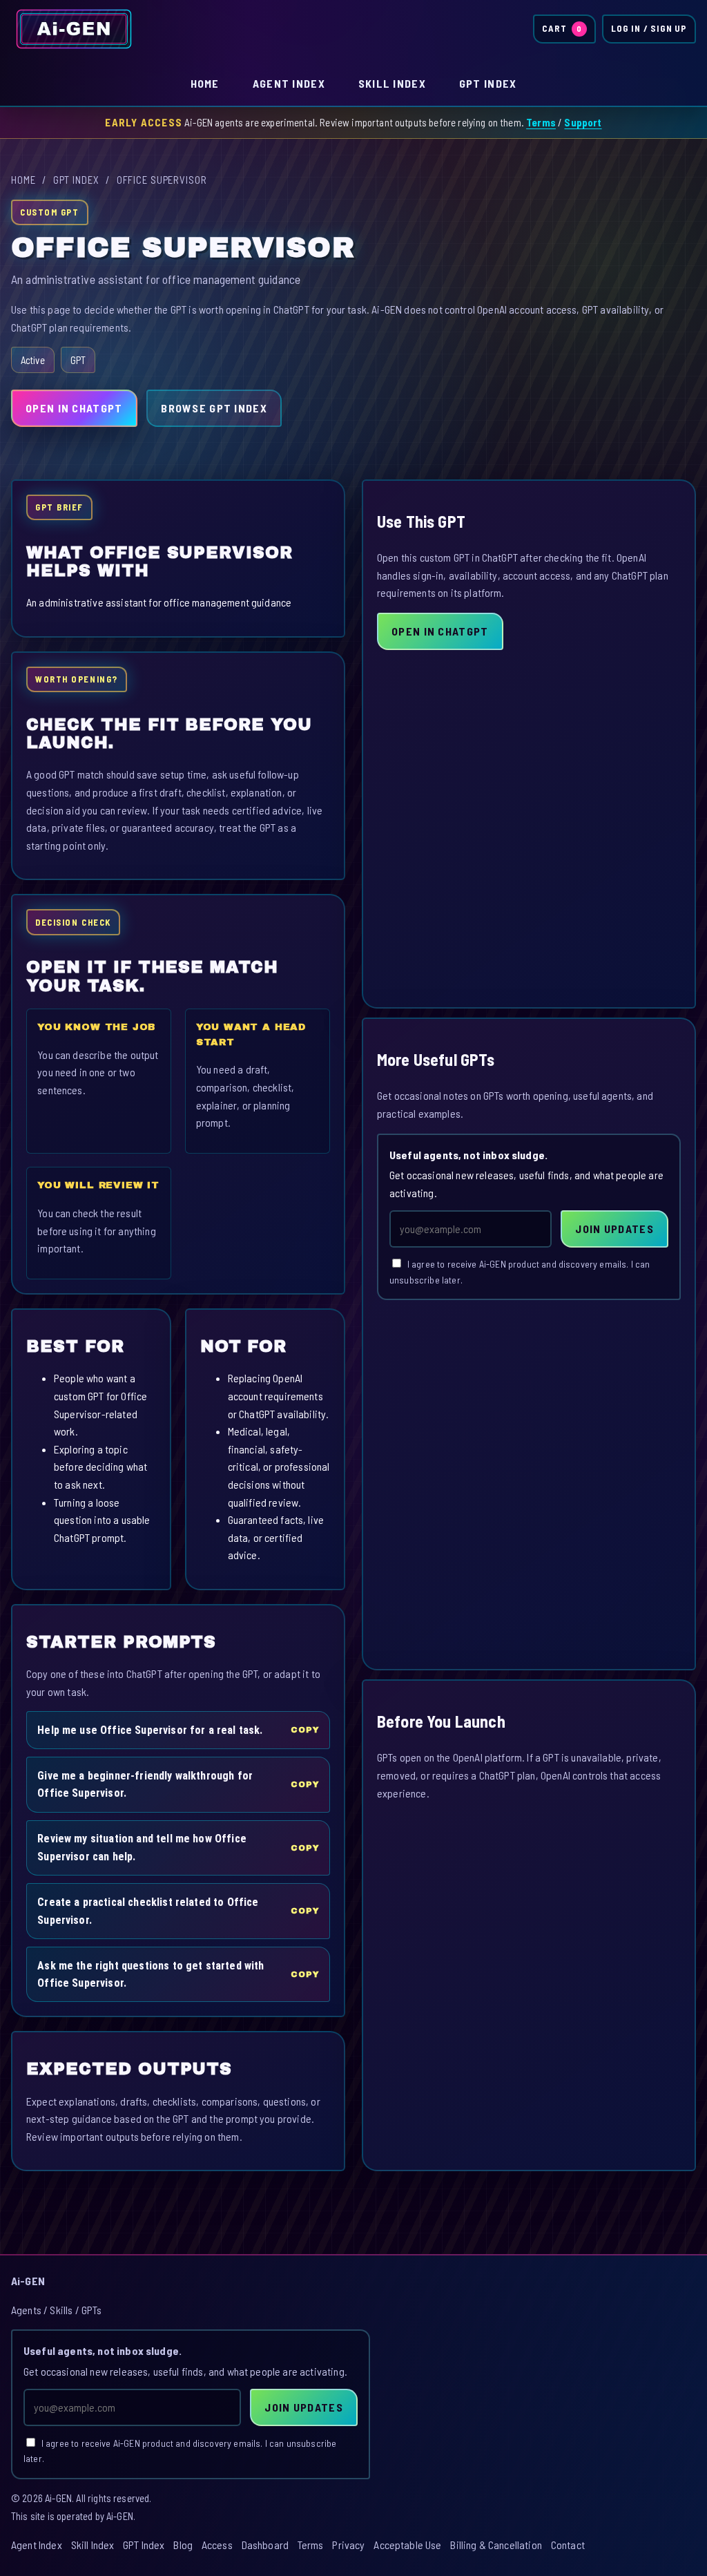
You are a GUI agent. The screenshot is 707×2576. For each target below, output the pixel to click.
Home (205, 83)
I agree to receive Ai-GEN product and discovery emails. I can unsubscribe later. (520, 1272)
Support (583, 122)
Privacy (348, 2545)
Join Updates (614, 1229)
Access (217, 2545)
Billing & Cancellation (496, 2545)
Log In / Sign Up (649, 28)
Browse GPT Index (214, 408)
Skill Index (392, 83)
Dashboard (265, 2545)
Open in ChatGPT (74, 408)
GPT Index (488, 83)
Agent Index (289, 83)
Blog (183, 2545)
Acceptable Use (407, 2545)
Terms (541, 122)
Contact (568, 2545)
